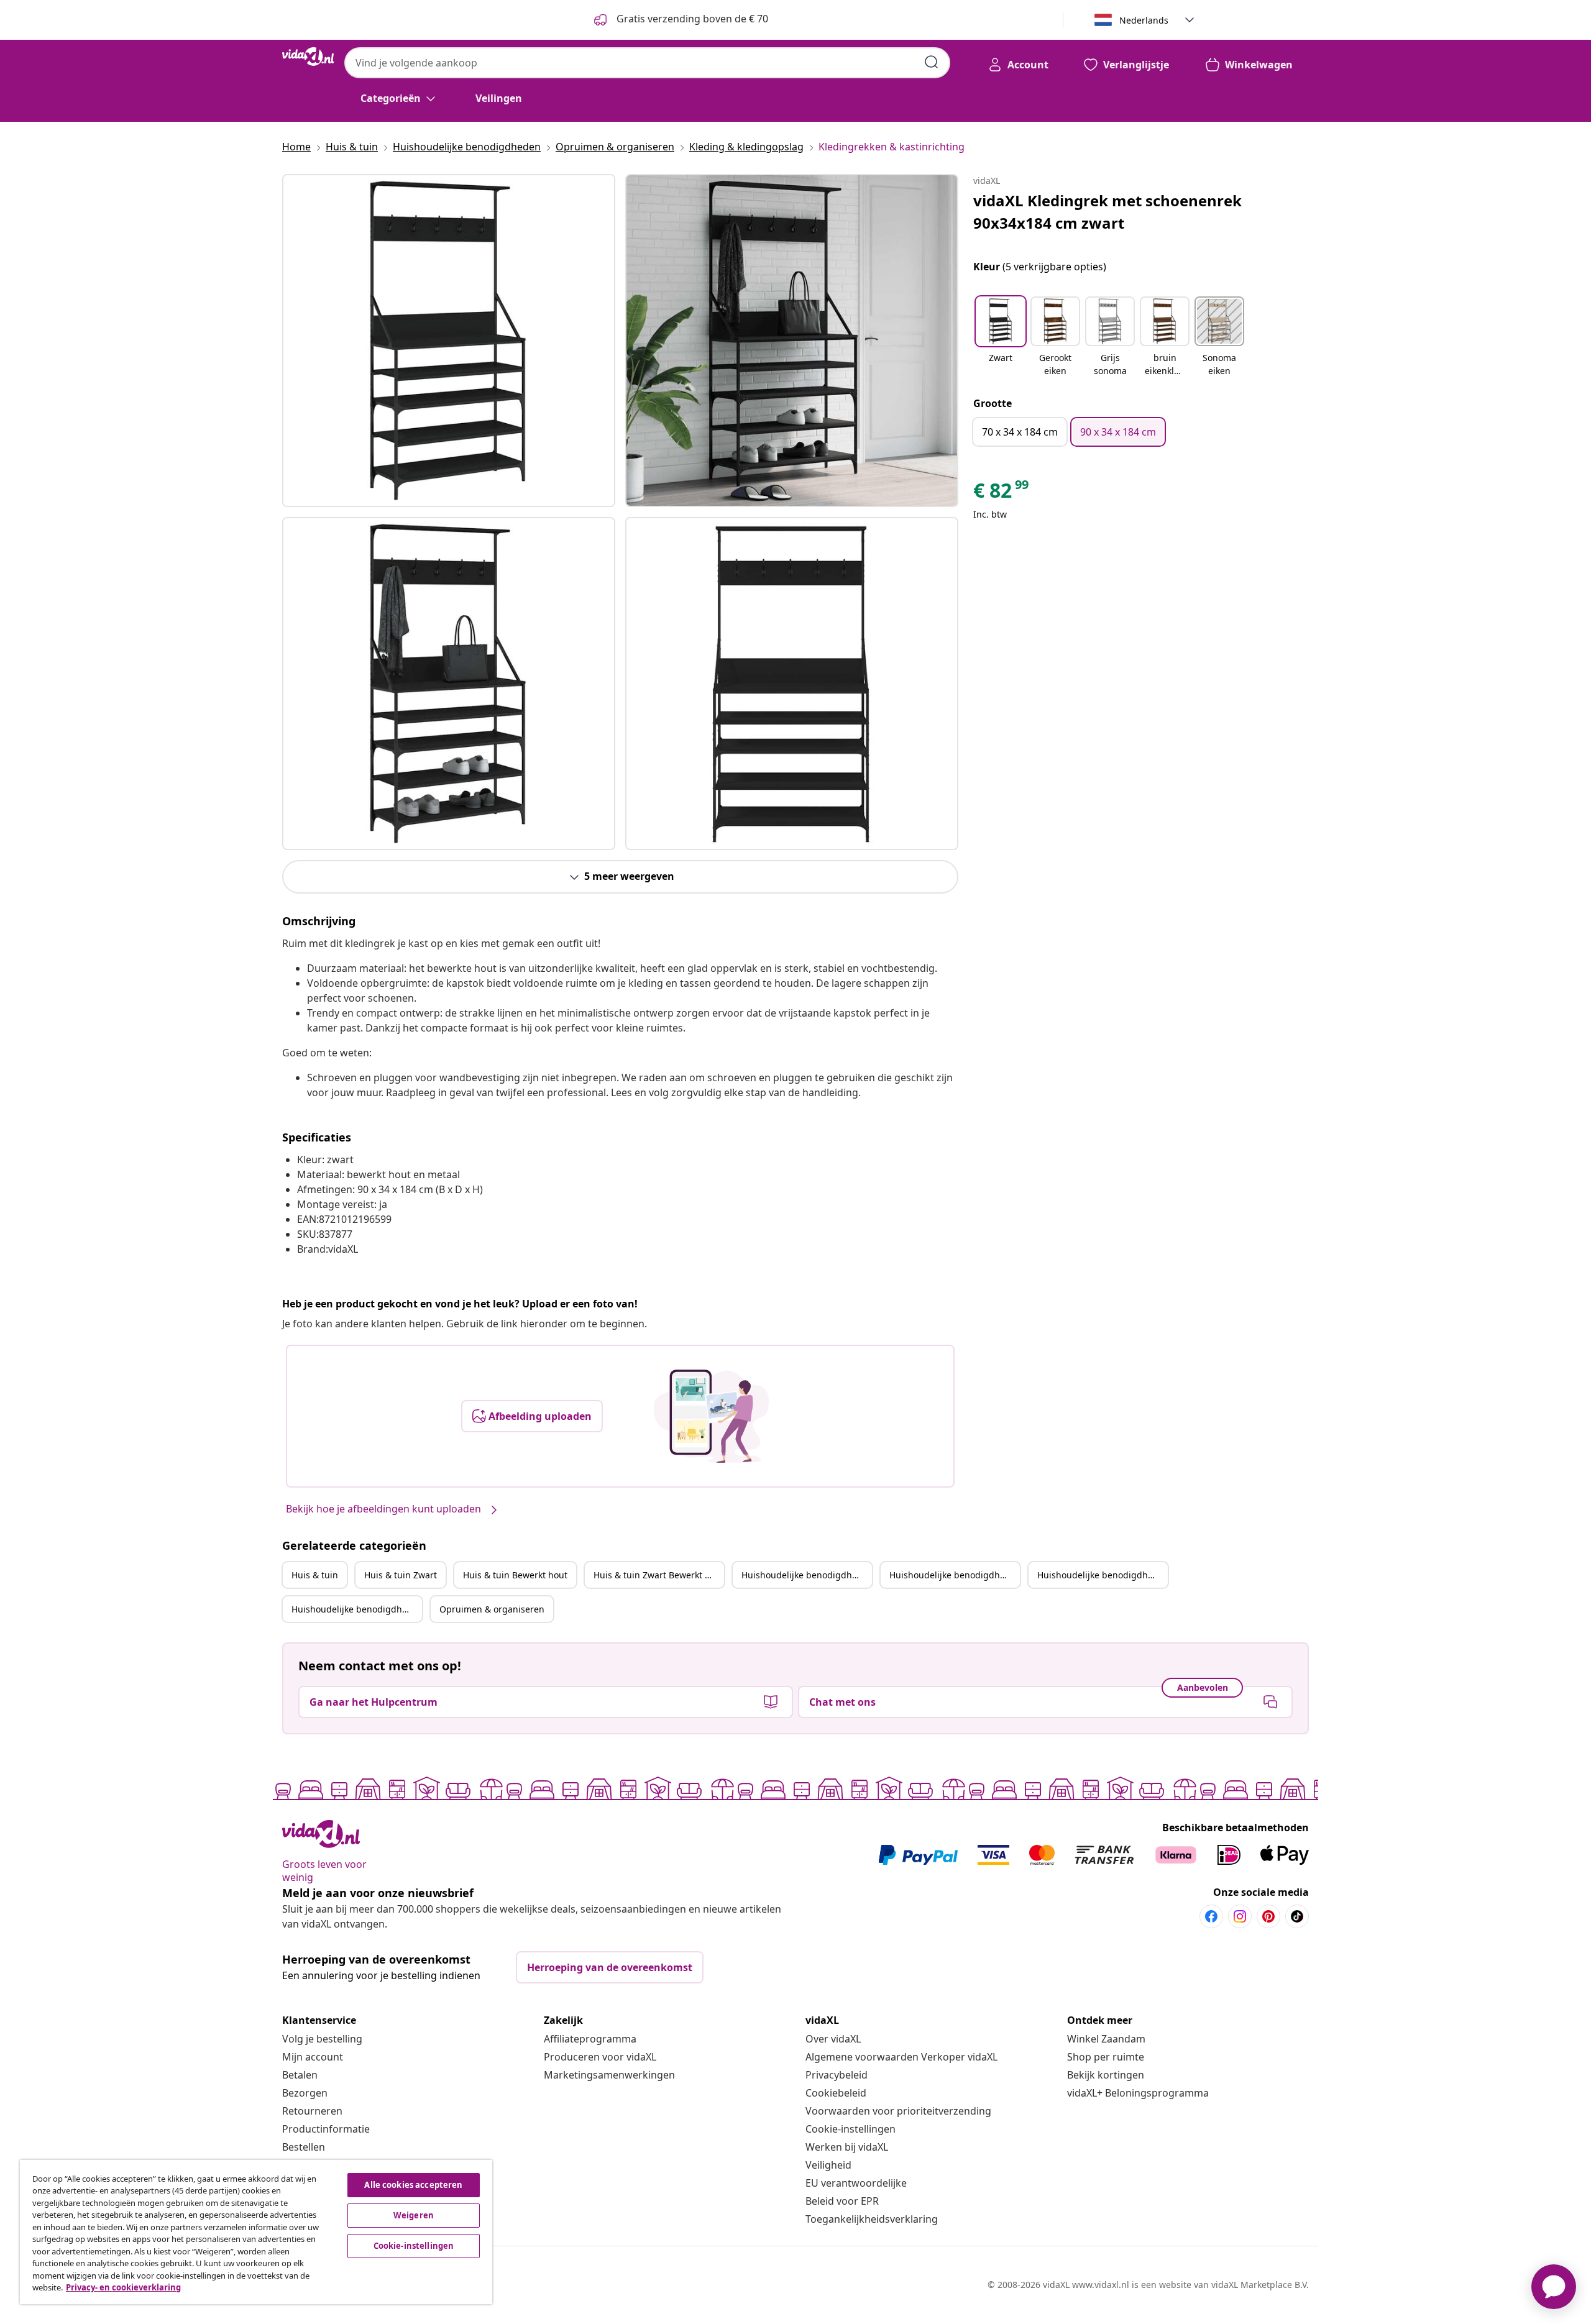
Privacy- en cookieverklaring (123, 2287)
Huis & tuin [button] (315, 1575)
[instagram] (1240, 1916)
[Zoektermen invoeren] (932, 62)
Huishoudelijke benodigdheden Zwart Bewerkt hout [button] (357, 1609)
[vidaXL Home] (308, 57)
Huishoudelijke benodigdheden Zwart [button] (955, 1575)
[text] (1002, 493)
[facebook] (1211, 1916)
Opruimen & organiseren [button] (492, 1609)
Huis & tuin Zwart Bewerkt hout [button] (659, 1575)
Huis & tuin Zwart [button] (401, 1575)
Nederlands (1144, 20)
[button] (1001, 337)
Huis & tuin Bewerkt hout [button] (515, 1575)
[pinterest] (1268, 1916)
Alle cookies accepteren (413, 2185)
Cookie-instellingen (851, 2129)
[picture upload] (711, 1416)
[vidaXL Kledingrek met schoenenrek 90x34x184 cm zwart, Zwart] (449, 341)
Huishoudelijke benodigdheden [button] (807, 1575)
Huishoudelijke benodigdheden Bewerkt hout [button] (1103, 1575)
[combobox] (647, 63)
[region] (256, 2232)
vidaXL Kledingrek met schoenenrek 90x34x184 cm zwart (1107, 212)
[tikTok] (1297, 1916)
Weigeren (414, 2215)
